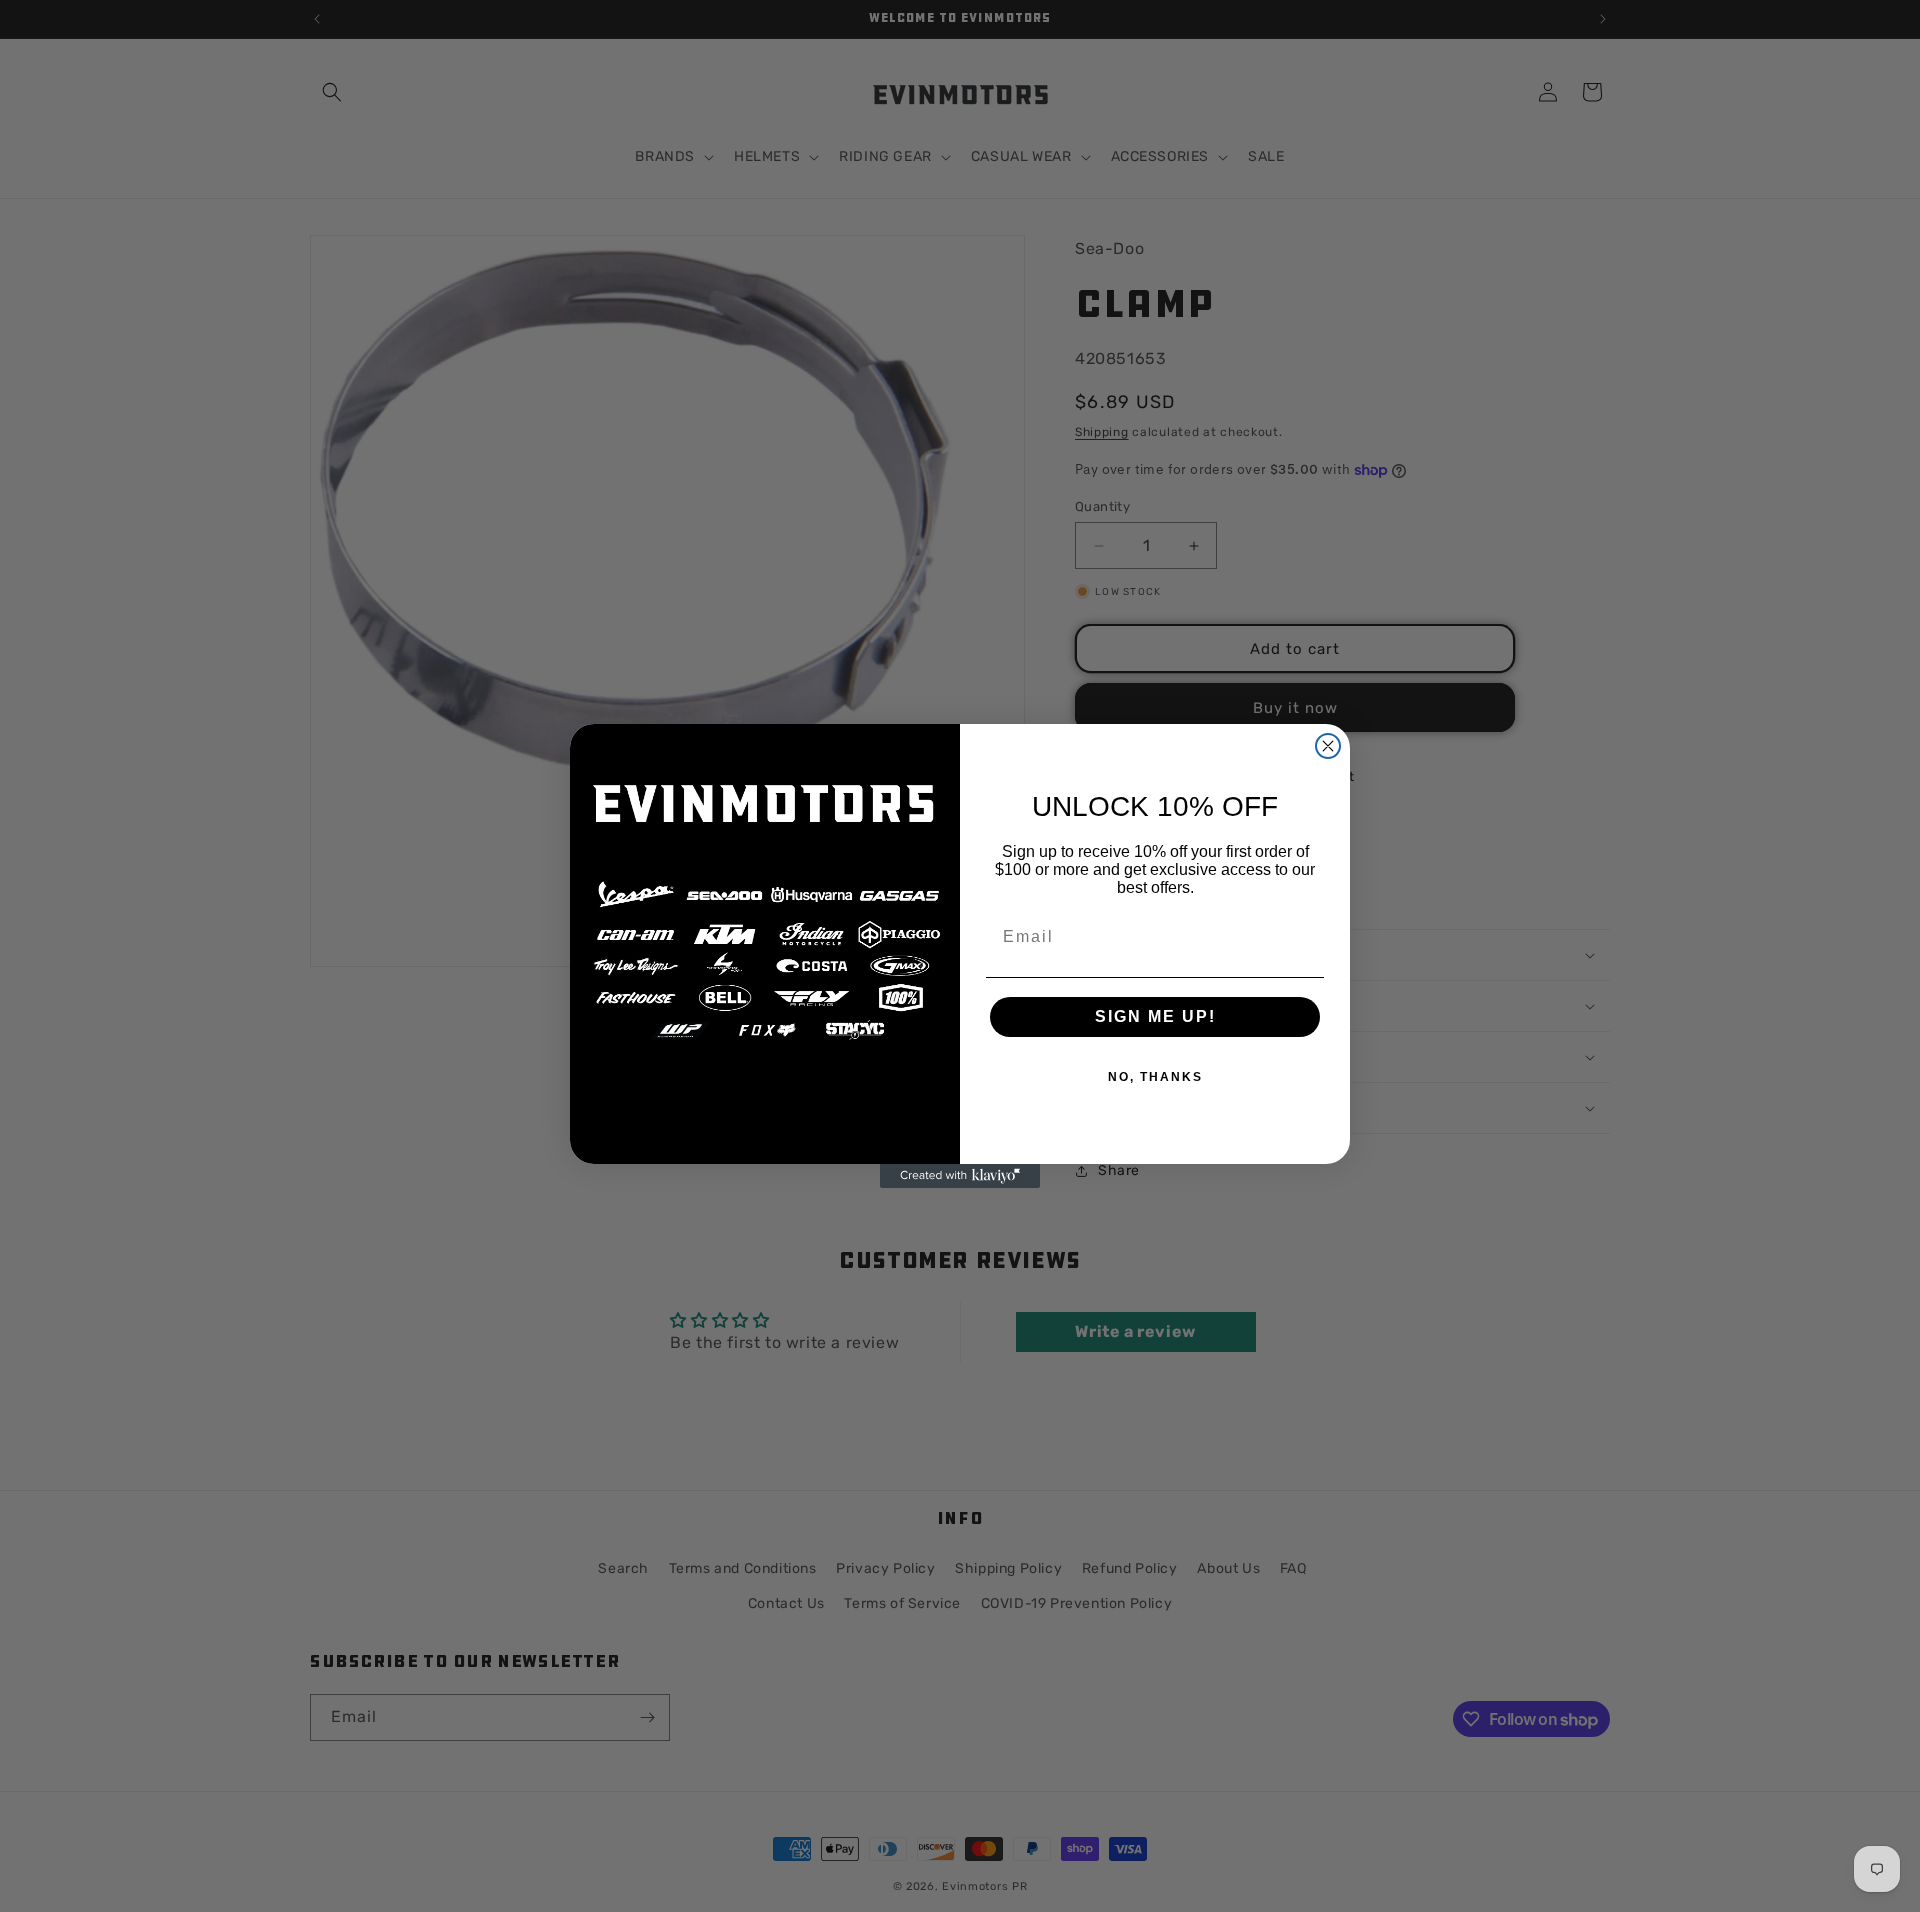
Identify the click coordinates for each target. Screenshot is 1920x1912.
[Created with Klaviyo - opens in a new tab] (960, 1176)
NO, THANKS (1155, 1077)
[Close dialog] (1328, 746)
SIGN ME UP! (1155, 1016)
